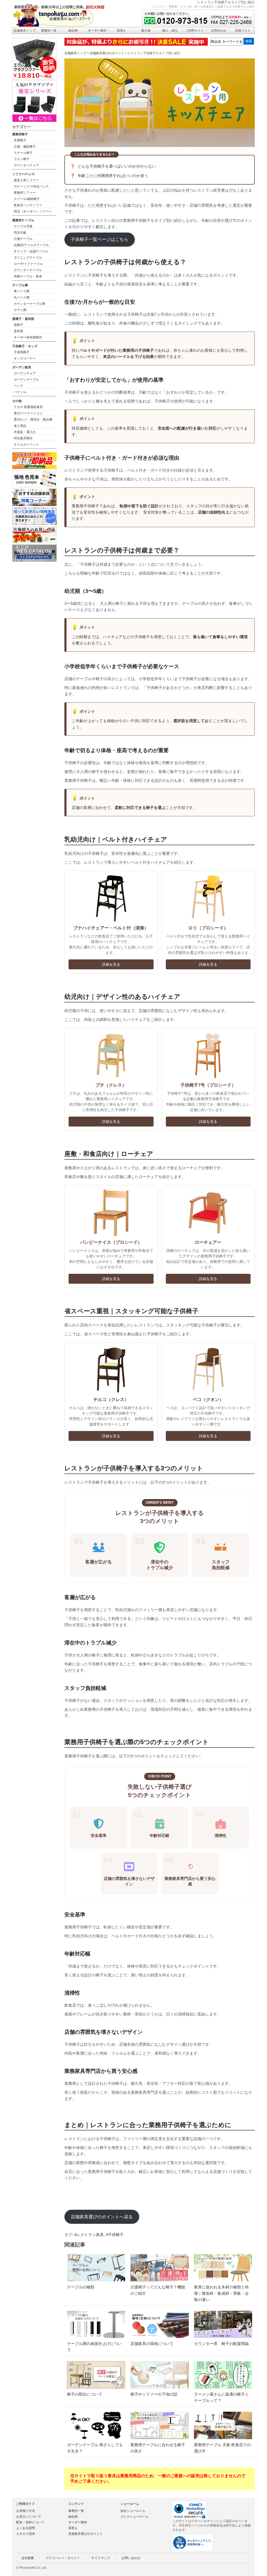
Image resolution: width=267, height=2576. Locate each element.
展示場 (146, 31)
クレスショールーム (135, 2517)
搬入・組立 (170, 31)
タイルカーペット (26, 444)
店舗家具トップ (25, 31)
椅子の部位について (85, 2394)
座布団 (19, 331)
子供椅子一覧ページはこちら (99, 239)
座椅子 (19, 325)
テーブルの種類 (81, 2287)
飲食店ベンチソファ (28, 205)
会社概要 (28, 2558)
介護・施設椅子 (25, 147)
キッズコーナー (25, 358)
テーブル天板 (23, 226)
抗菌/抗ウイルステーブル (31, 245)
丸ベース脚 (22, 297)
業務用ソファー (25, 193)
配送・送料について (30, 2522)
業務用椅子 (20, 134)
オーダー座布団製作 (28, 337)
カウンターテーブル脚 (29, 304)
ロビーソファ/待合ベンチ (31, 186)
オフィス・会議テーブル (31, 251)
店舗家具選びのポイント (107, 53)
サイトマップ (101, 2558)
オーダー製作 (97, 31)
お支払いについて (29, 2517)
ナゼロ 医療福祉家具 (28, 407)
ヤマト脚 (20, 310)
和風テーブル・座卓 (28, 276)
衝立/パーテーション (28, 413)
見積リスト (243, 31)
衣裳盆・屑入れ (25, 432)
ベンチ (19, 386)
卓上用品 (20, 426)
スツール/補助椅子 (27, 199)
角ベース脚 (22, 291)
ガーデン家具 (22, 367)
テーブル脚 (20, 285)
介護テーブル (23, 239)
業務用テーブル (23, 220)
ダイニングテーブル (28, 258)
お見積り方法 (26, 2511)
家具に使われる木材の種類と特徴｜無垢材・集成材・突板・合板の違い (221, 2293)
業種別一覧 (49, 31)
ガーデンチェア (25, 373)
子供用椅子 (22, 352)
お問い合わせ (131, 2558)
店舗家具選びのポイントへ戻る (102, 2217)
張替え (122, 31)
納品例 (73, 31)
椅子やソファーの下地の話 (154, 2394)
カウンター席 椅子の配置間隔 (221, 2344)
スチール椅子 (23, 153)
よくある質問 (26, 2528)
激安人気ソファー (26, 180)
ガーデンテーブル (26, 380)
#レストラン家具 (89, 2235)
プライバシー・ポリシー (63, 2558)
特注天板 (20, 233)
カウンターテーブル (28, 270)
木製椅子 (20, 140)
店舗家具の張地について (152, 2344)
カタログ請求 (26, 2534)
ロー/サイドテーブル (28, 264)
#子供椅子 (115, 2235)
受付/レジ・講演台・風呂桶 (33, 419)
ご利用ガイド (194, 31)
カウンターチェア (26, 165)
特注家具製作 (23, 438)
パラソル (20, 392)
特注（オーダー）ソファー (33, 211)
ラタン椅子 (22, 159)
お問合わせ (219, 31)
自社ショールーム (133, 2511)
